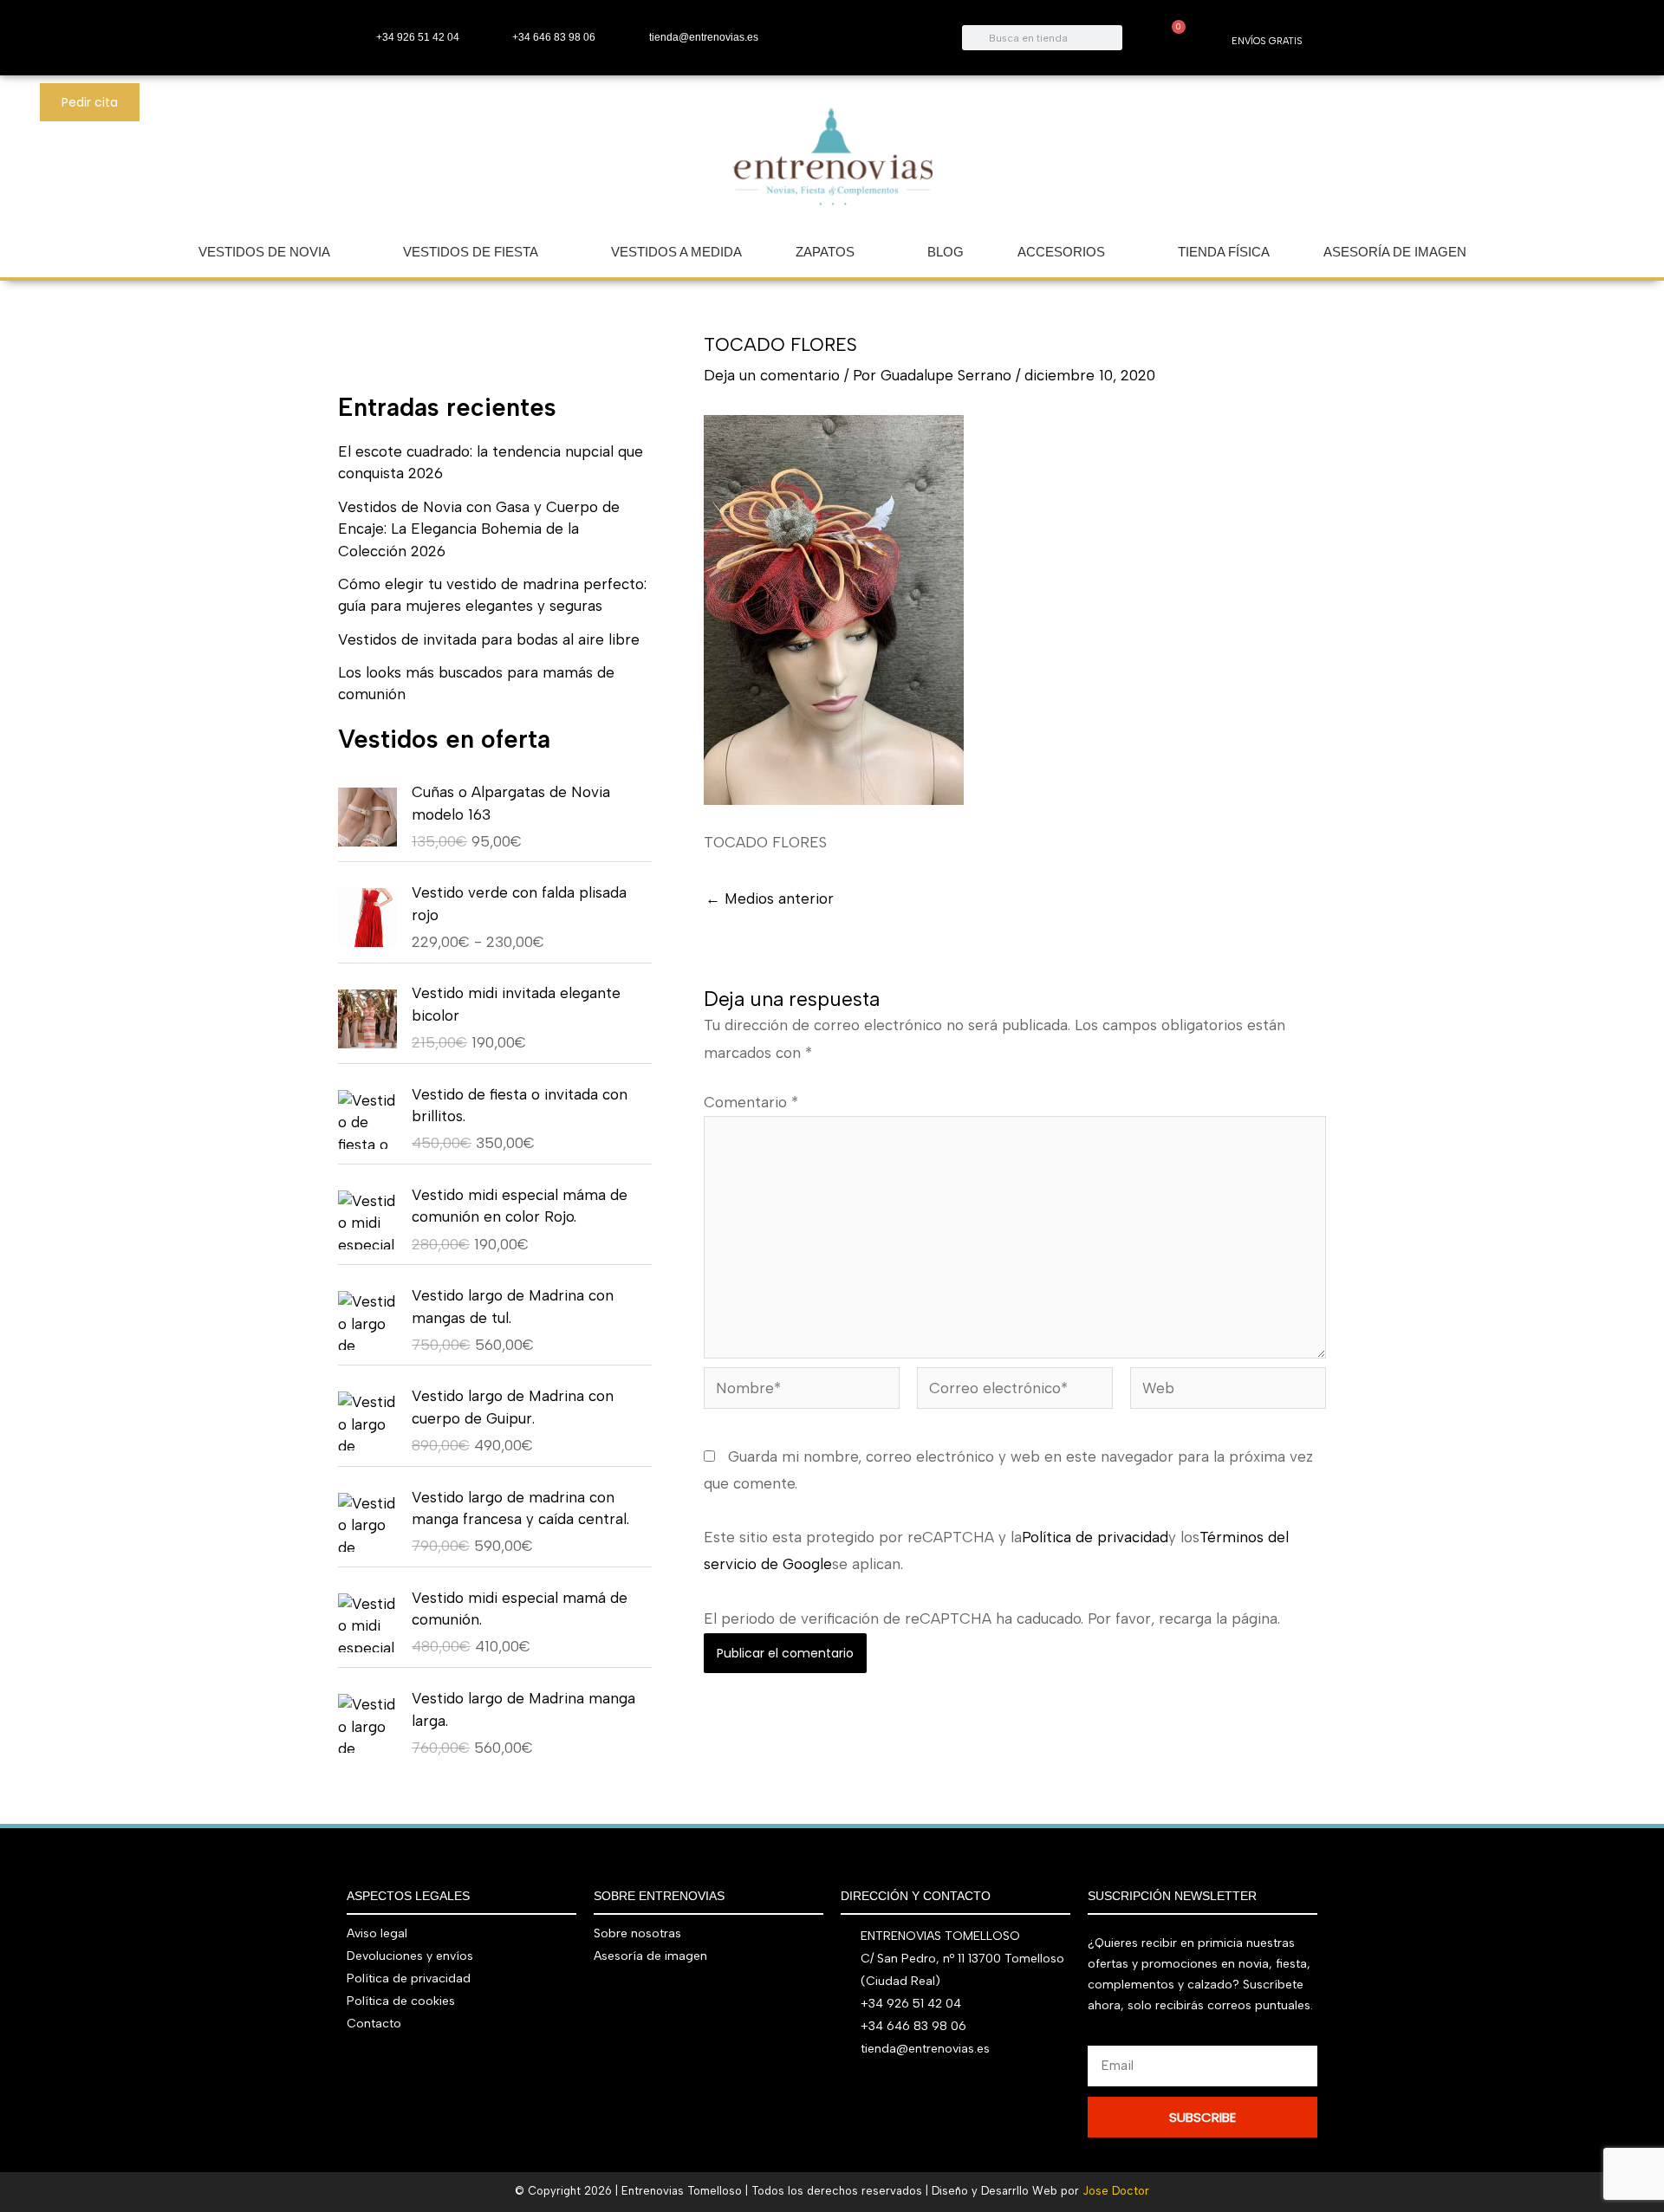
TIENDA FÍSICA (1224, 252)
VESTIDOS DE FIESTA (471, 252)
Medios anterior (770, 899)
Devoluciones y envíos (410, 1956)
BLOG (946, 252)
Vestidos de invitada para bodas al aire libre (489, 639)
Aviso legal (377, 1933)
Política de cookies (401, 2001)
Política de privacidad (1095, 1537)
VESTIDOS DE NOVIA (264, 252)
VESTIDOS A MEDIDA (676, 252)
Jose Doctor (1116, 2191)
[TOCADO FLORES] (834, 609)
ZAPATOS (825, 252)
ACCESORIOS (1061, 252)
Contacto (374, 2024)
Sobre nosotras (637, 1933)
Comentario (751, 1102)
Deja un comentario (772, 375)
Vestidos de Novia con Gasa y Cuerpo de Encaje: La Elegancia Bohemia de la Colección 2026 (479, 529)
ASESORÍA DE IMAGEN (1395, 252)
